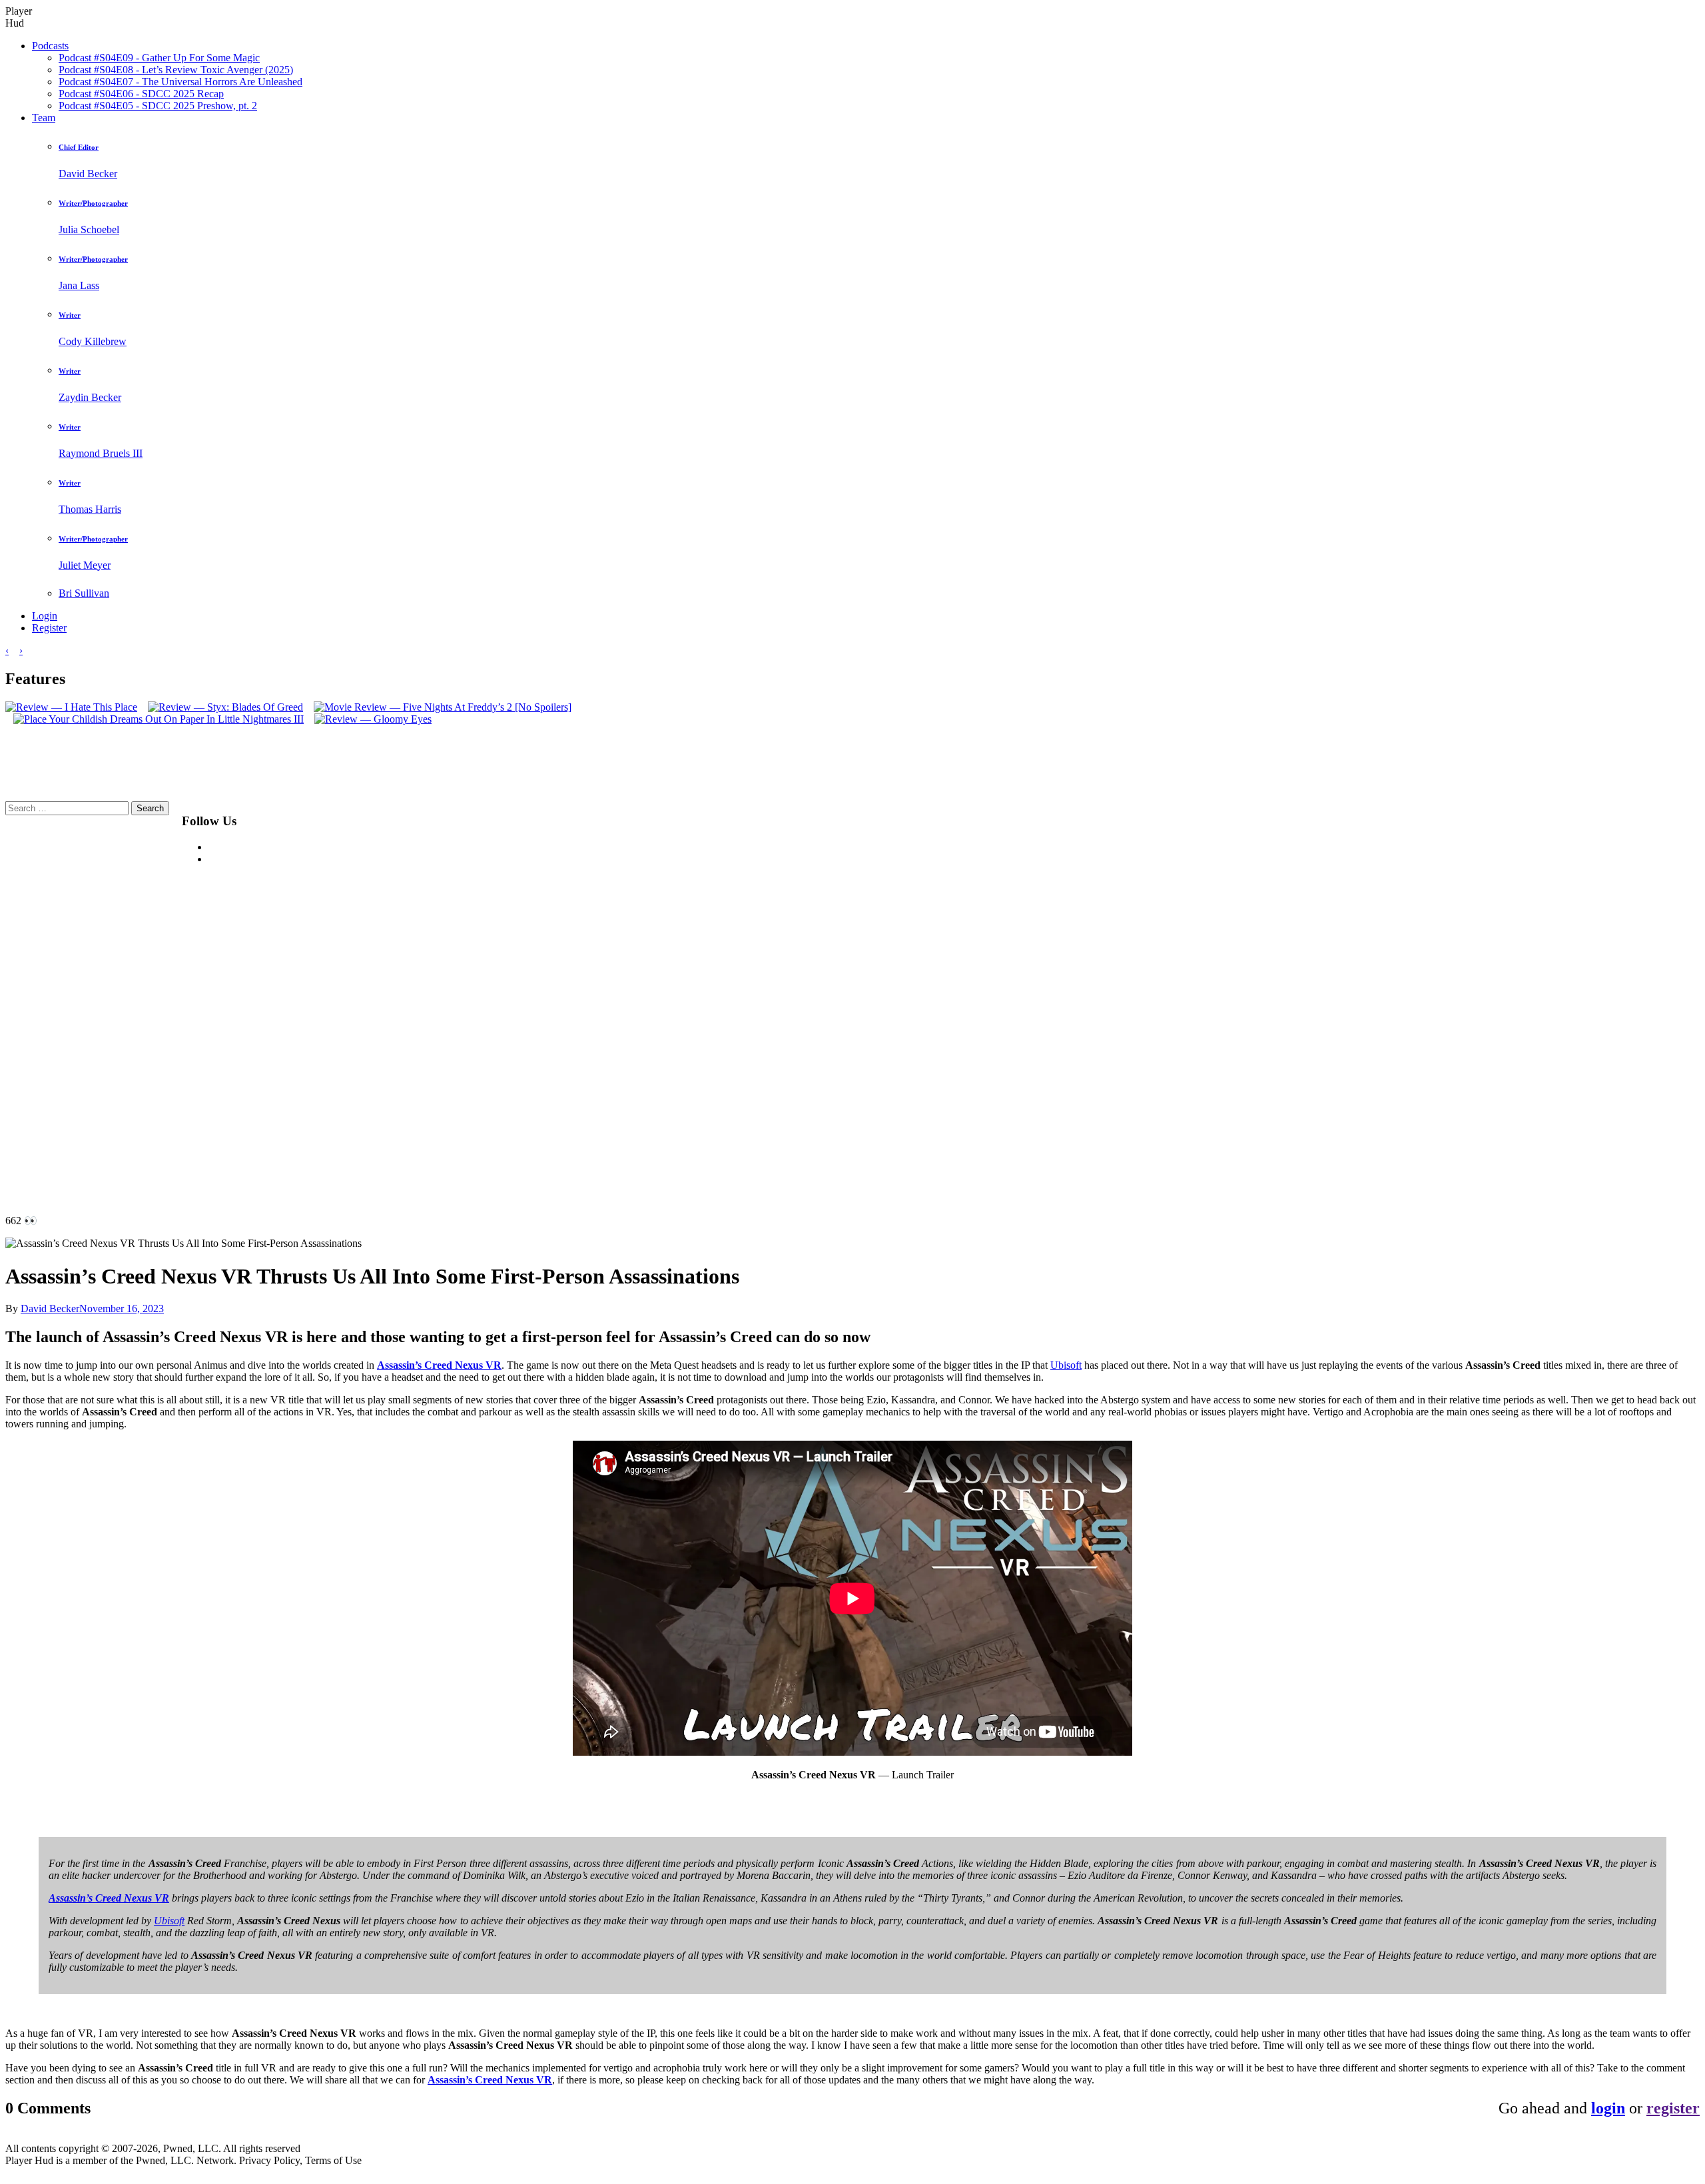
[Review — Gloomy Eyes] (369, 719)
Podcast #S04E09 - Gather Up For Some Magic (159, 58)
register (1673, 2108)
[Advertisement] (588, 1001)
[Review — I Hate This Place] (71, 707)
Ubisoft (1066, 1365)
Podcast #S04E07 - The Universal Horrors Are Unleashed (180, 82)
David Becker (50, 1308)
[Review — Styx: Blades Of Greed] (221, 707)
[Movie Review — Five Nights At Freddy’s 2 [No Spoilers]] (439, 707)
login (1608, 2108)
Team (44, 118)
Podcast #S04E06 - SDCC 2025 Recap (141, 94)
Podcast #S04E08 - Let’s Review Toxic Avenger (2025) (176, 70)
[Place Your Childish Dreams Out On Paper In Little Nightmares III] (155, 719)
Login (45, 616)
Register (49, 628)
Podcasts (50, 46)
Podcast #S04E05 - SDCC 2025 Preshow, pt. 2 (158, 106)
